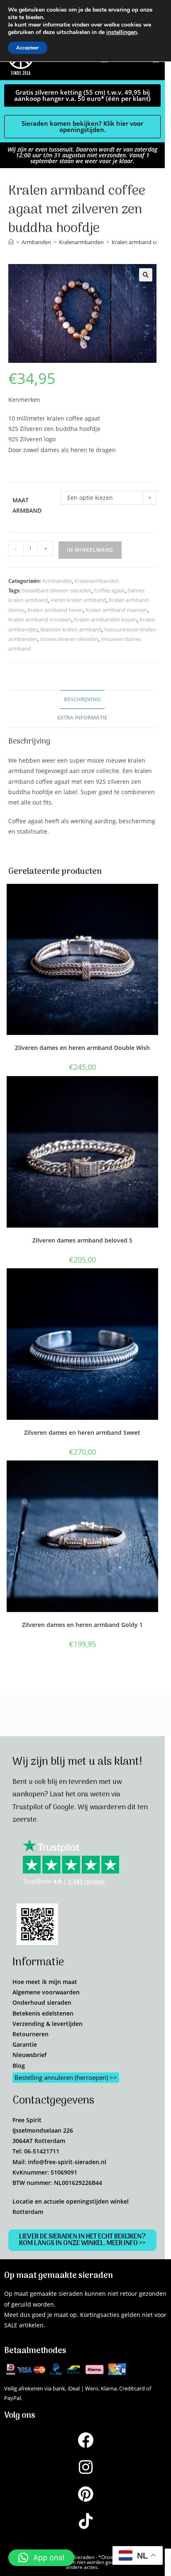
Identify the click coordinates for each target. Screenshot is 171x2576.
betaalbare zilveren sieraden (57, 590)
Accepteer (28, 48)
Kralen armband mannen (116, 610)
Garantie (25, 2044)
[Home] (11, 242)
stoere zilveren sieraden (69, 639)
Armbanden (57, 581)
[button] (146, 275)
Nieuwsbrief (29, 2055)
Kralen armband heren (55, 610)
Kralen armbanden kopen (105, 619)
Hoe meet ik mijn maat (45, 1982)
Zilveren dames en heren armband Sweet (82, 1432)
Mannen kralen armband (71, 629)
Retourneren (31, 2034)
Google (64, 1808)
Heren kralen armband (78, 600)
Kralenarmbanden (97, 581)
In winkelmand (90, 550)
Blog (19, 2066)
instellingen (122, 32)
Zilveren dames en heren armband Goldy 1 (82, 1625)
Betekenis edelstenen (43, 2013)
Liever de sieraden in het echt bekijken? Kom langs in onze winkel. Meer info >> (82, 2240)
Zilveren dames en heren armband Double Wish (82, 1048)
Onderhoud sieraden (42, 2002)
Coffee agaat (109, 590)
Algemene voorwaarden (46, 1992)
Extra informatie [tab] (82, 718)
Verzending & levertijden (48, 2024)
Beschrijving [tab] (82, 699)
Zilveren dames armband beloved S (82, 1240)
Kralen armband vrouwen (40, 619)
